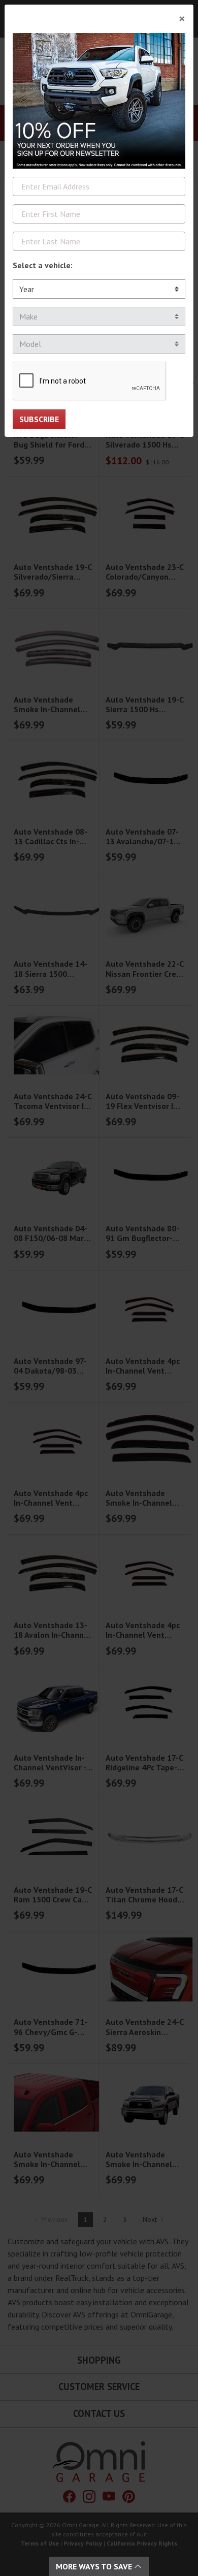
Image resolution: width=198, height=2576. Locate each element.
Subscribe (39, 419)
